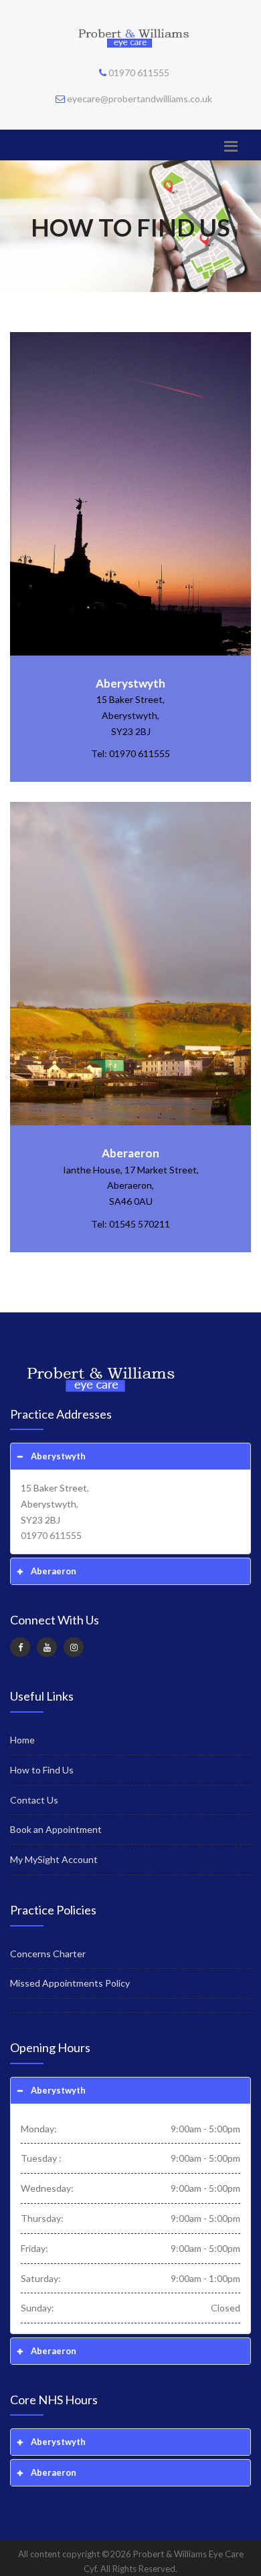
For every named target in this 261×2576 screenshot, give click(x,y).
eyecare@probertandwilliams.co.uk (140, 99)
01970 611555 (139, 73)
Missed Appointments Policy (70, 1983)
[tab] (130, 1456)
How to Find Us (42, 1770)
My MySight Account (54, 1859)
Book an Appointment (56, 1829)
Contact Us (34, 1800)
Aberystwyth (130, 683)
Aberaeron (130, 1153)
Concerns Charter (48, 1954)
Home (22, 1740)
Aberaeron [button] (54, 1571)
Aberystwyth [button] (58, 1456)
